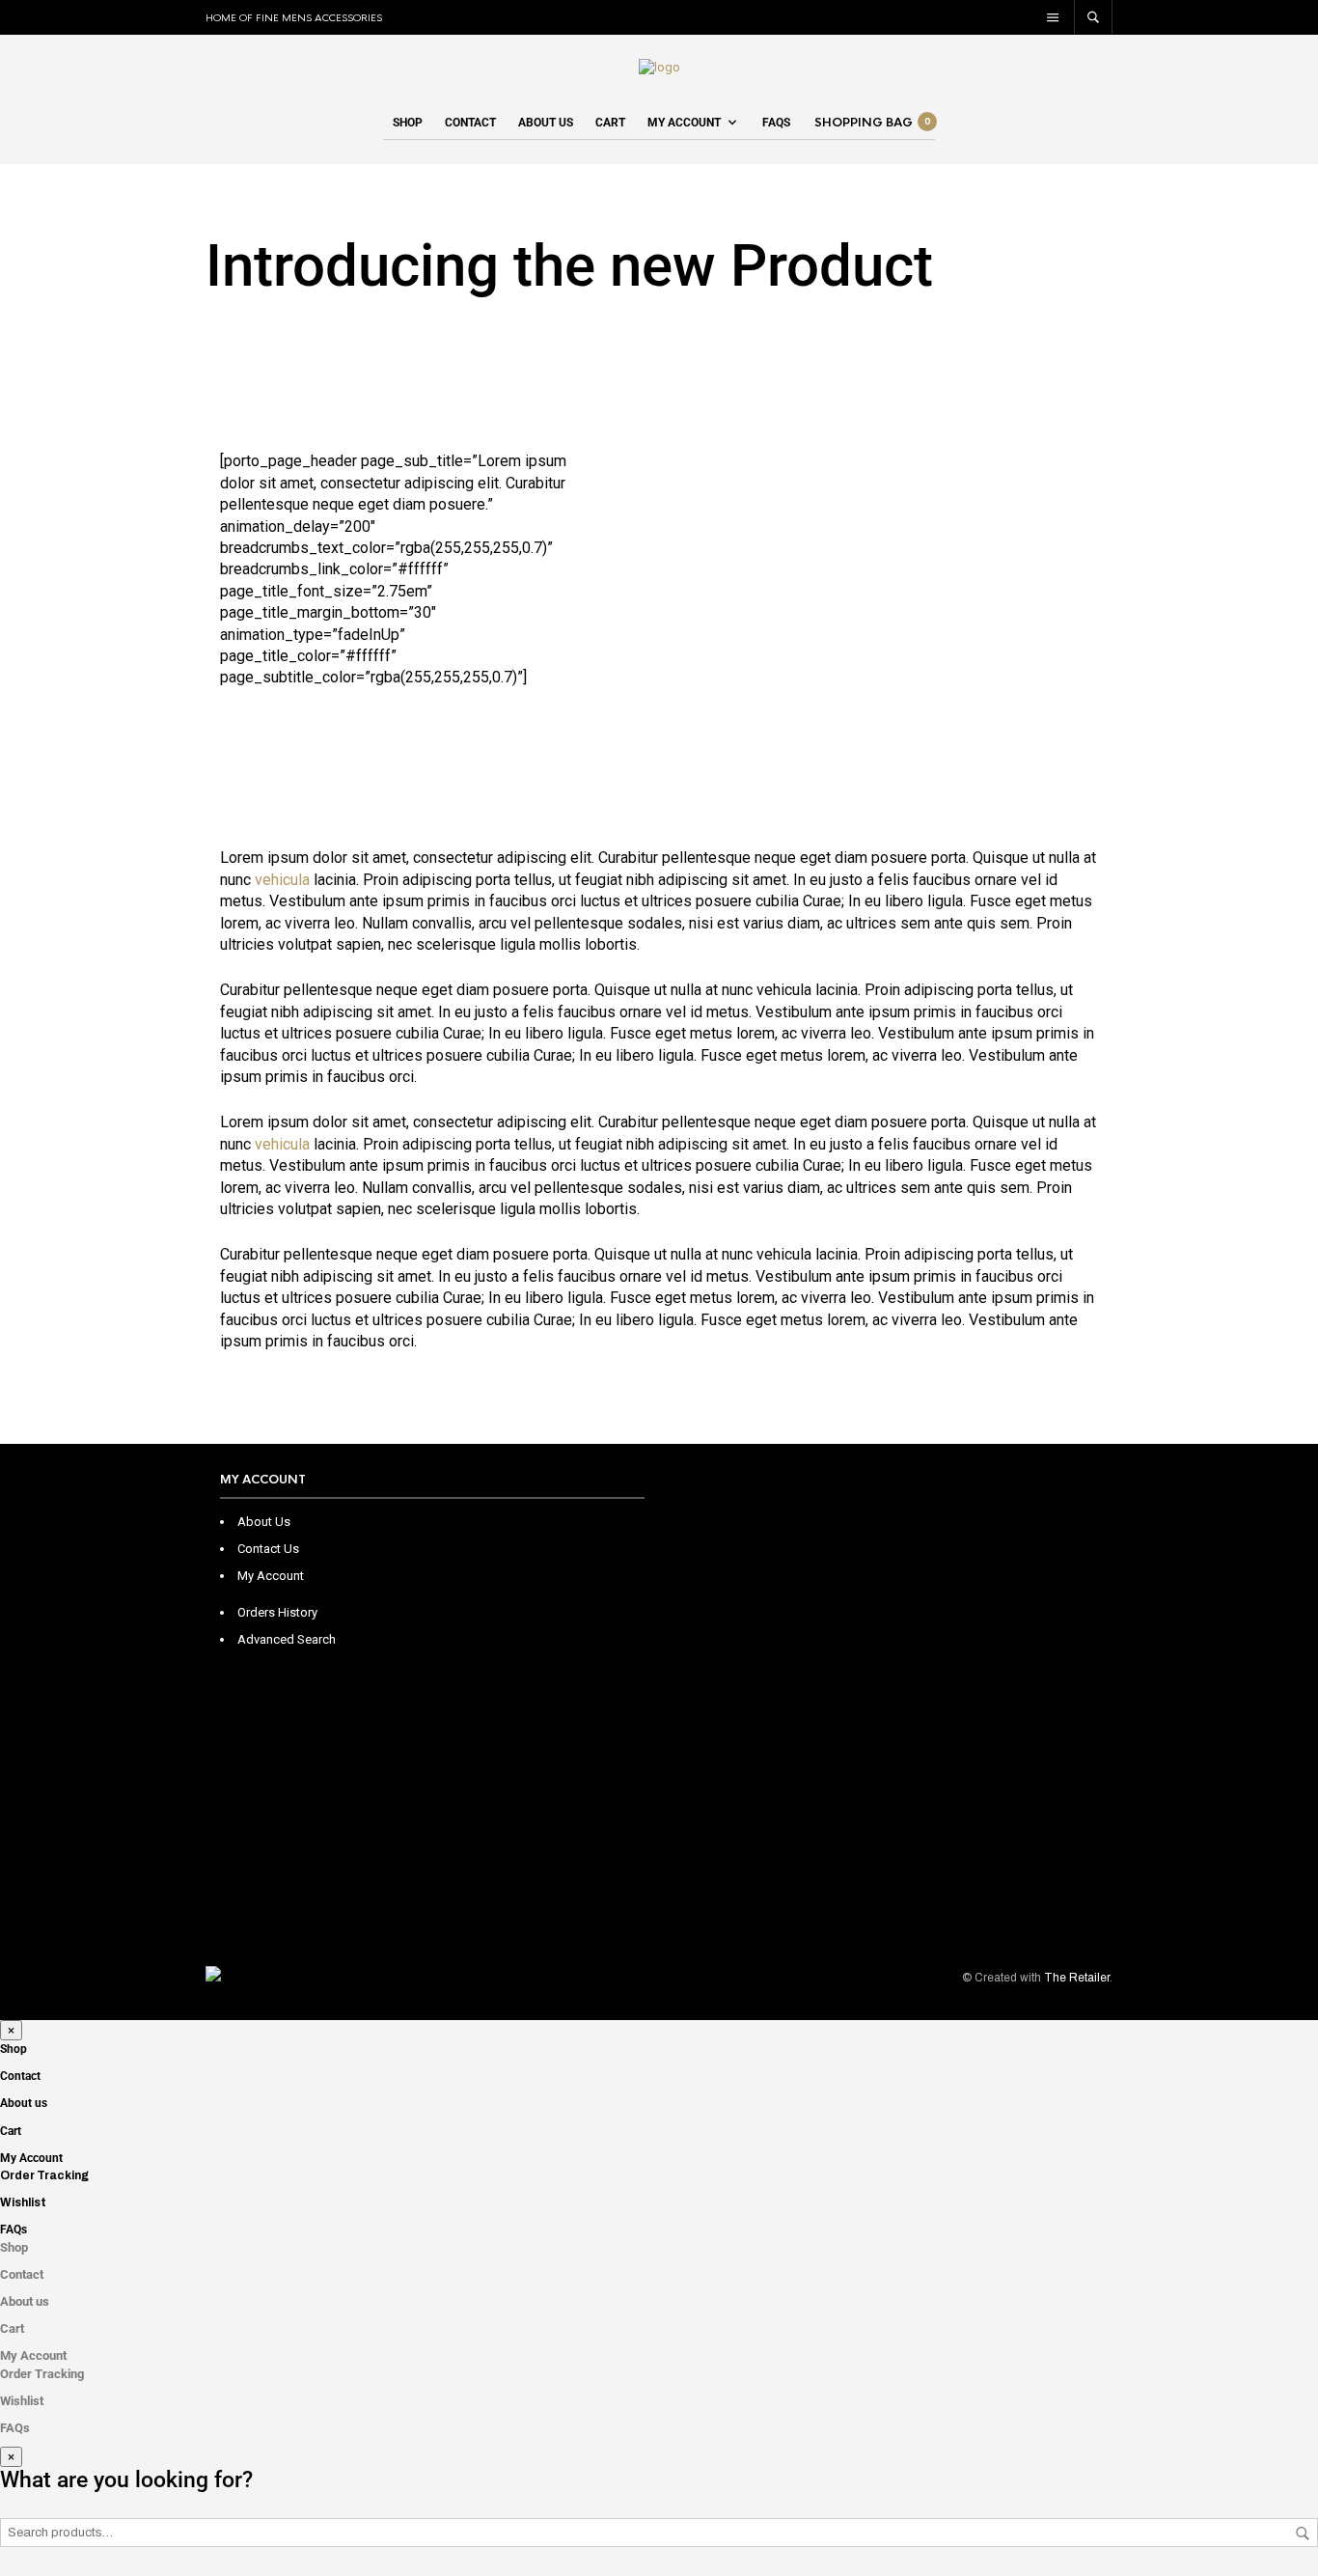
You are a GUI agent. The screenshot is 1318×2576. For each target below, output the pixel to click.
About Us (264, 1522)
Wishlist (23, 2202)
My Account (684, 123)
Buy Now (290, 717)
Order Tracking (44, 2175)
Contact (470, 123)
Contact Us (268, 1549)
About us (546, 123)
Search (1303, 2534)
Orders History (277, 1612)
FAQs (776, 123)
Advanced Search (287, 1639)
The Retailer (1077, 1978)
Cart (610, 123)
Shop (408, 123)
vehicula (282, 880)
